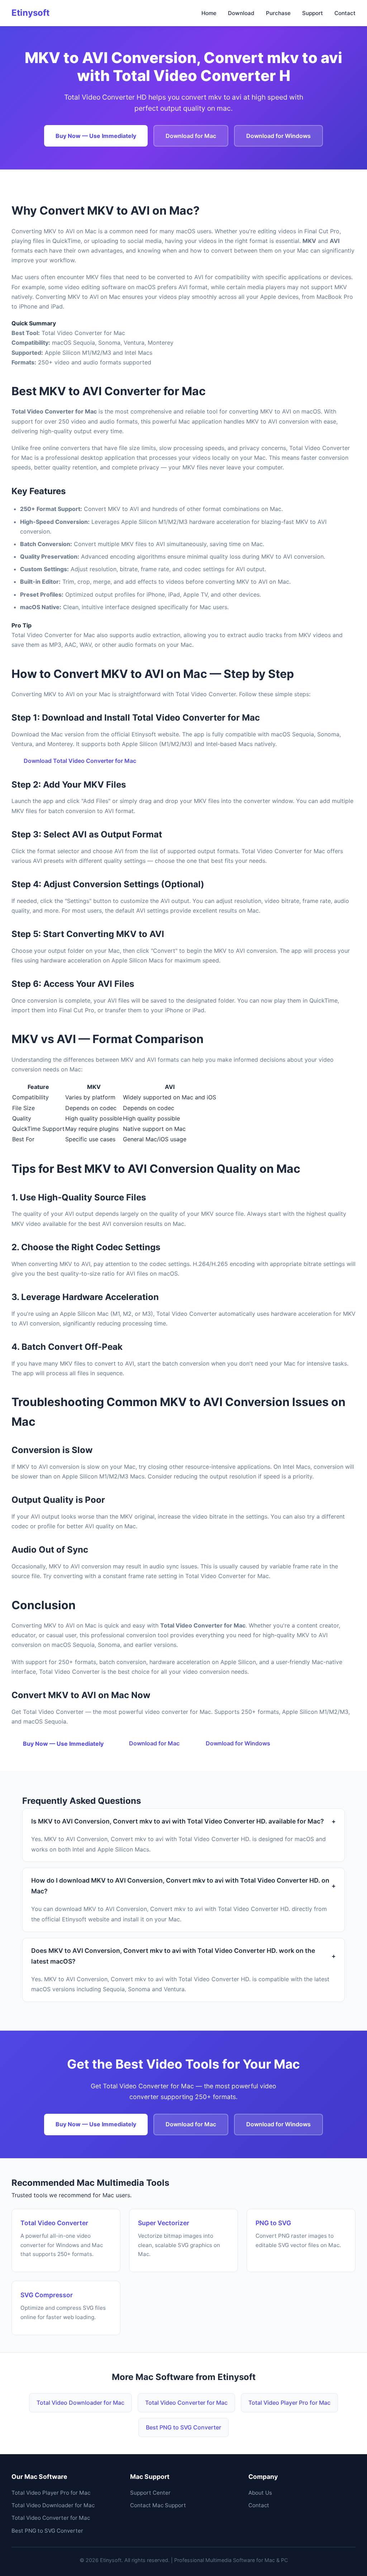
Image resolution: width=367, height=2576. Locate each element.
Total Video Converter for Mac (186, 2403)
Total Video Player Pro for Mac (289, 2403)
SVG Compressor (47, 2295)
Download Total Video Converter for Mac (80, 761)
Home (209, 13)
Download (241, 13)
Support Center (150, 2493)
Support (313, 13)
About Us (260, 2493)
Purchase (278, 13)
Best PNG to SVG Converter (183, 2427)
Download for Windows (278, 136)
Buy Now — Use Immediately (96, 136)
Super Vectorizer (164, 2223)
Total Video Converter (54, 2223)
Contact (345, 13)
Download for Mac (191, 136)
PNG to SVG (273, 2223)
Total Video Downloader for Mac (80, 2403)
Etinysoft (30, 13)
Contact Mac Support (158, 2505)
